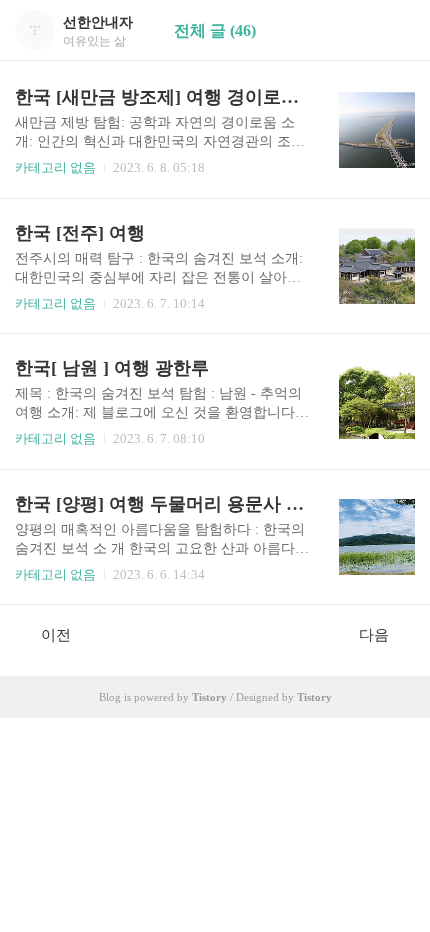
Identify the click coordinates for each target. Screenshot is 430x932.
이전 (56, 635)
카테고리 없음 (55, 167)
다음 (374, 635)
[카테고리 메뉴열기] (395, 30)
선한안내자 (98, 22)
